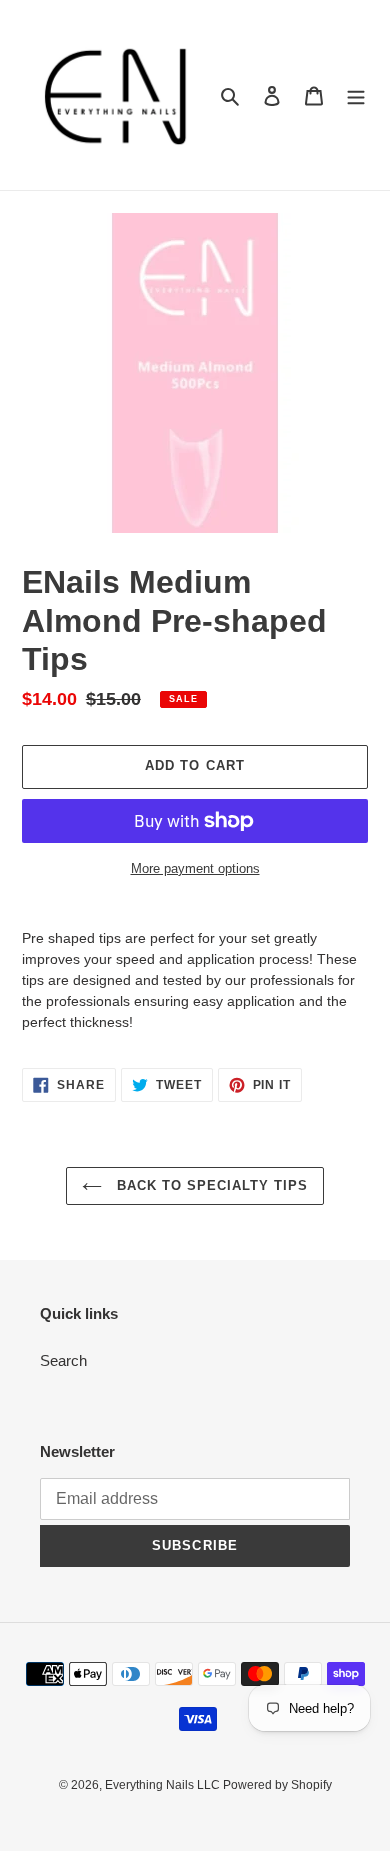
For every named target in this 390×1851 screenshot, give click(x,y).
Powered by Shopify (277, 1785)
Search (63, 1360)
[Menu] (356, 95)
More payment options (195, 868)
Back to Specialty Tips (210, 1185)
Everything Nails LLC (164, 1785)
